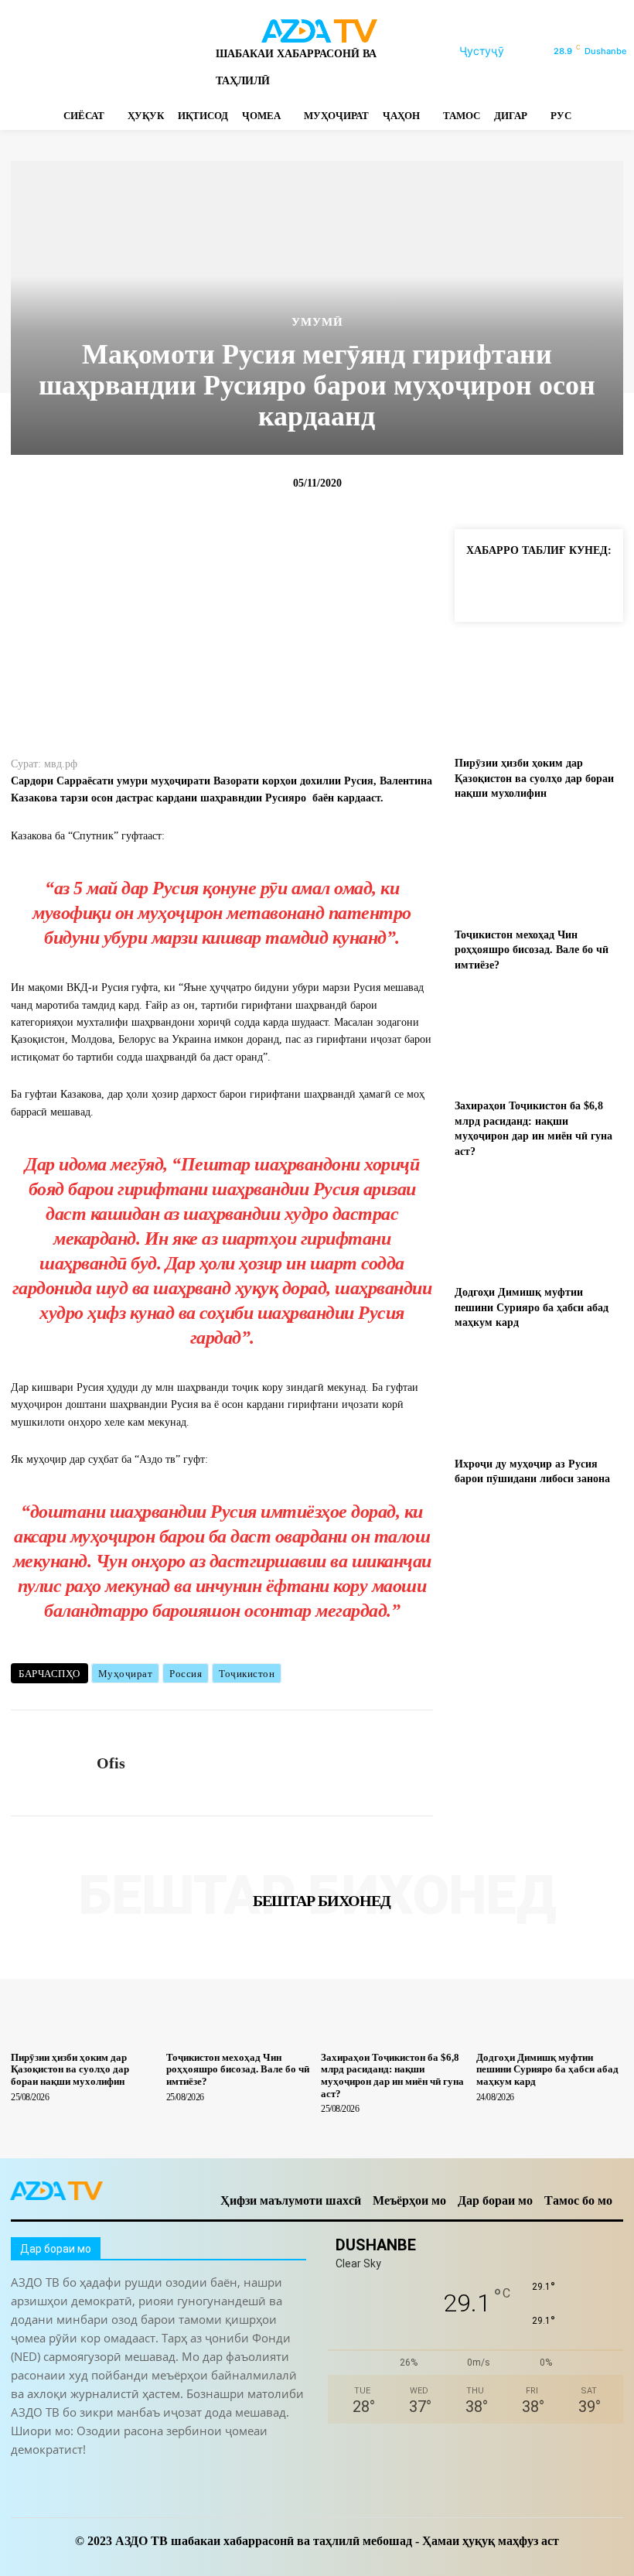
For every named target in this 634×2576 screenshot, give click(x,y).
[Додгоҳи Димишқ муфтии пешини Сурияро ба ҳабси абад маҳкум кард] (539, 1225)
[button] (500, 51)
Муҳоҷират (126, 1674)
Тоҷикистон (247, 1674)
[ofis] (48, 1763)
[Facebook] (17, 51)
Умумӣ (317, 322)
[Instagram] (44, 51)
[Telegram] (72, 51)
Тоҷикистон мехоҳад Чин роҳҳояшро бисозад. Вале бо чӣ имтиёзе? (532, 950)
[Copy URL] (481, 586)
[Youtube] (180, 51)
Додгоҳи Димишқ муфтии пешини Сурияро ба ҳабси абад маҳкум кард (532, 1307)
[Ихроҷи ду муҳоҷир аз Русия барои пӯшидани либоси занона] (539, 1397)
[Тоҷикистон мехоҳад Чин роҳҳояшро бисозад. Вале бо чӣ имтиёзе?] (539, 868)
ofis (111, 1763)
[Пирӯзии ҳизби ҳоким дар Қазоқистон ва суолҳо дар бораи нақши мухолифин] (539, 696)
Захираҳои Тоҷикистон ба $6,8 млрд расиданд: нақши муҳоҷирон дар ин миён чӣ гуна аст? (392, 2075)
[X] (126, 51)
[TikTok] (99, 51)
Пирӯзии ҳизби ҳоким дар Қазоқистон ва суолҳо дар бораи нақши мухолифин (534, 778)
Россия (186, 1674)
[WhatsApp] (153, 51)
